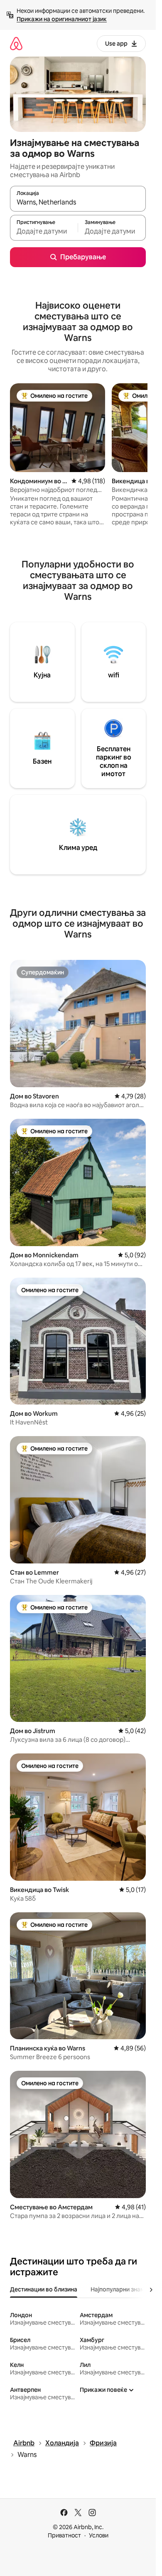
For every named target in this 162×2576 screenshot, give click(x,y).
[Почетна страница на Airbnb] (16, 43)
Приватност (64, 2535)
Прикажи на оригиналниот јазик (62, 19)
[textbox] (44, 231)
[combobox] (78, 202)
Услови (99, 2535)
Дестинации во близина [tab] (44, 2289)
